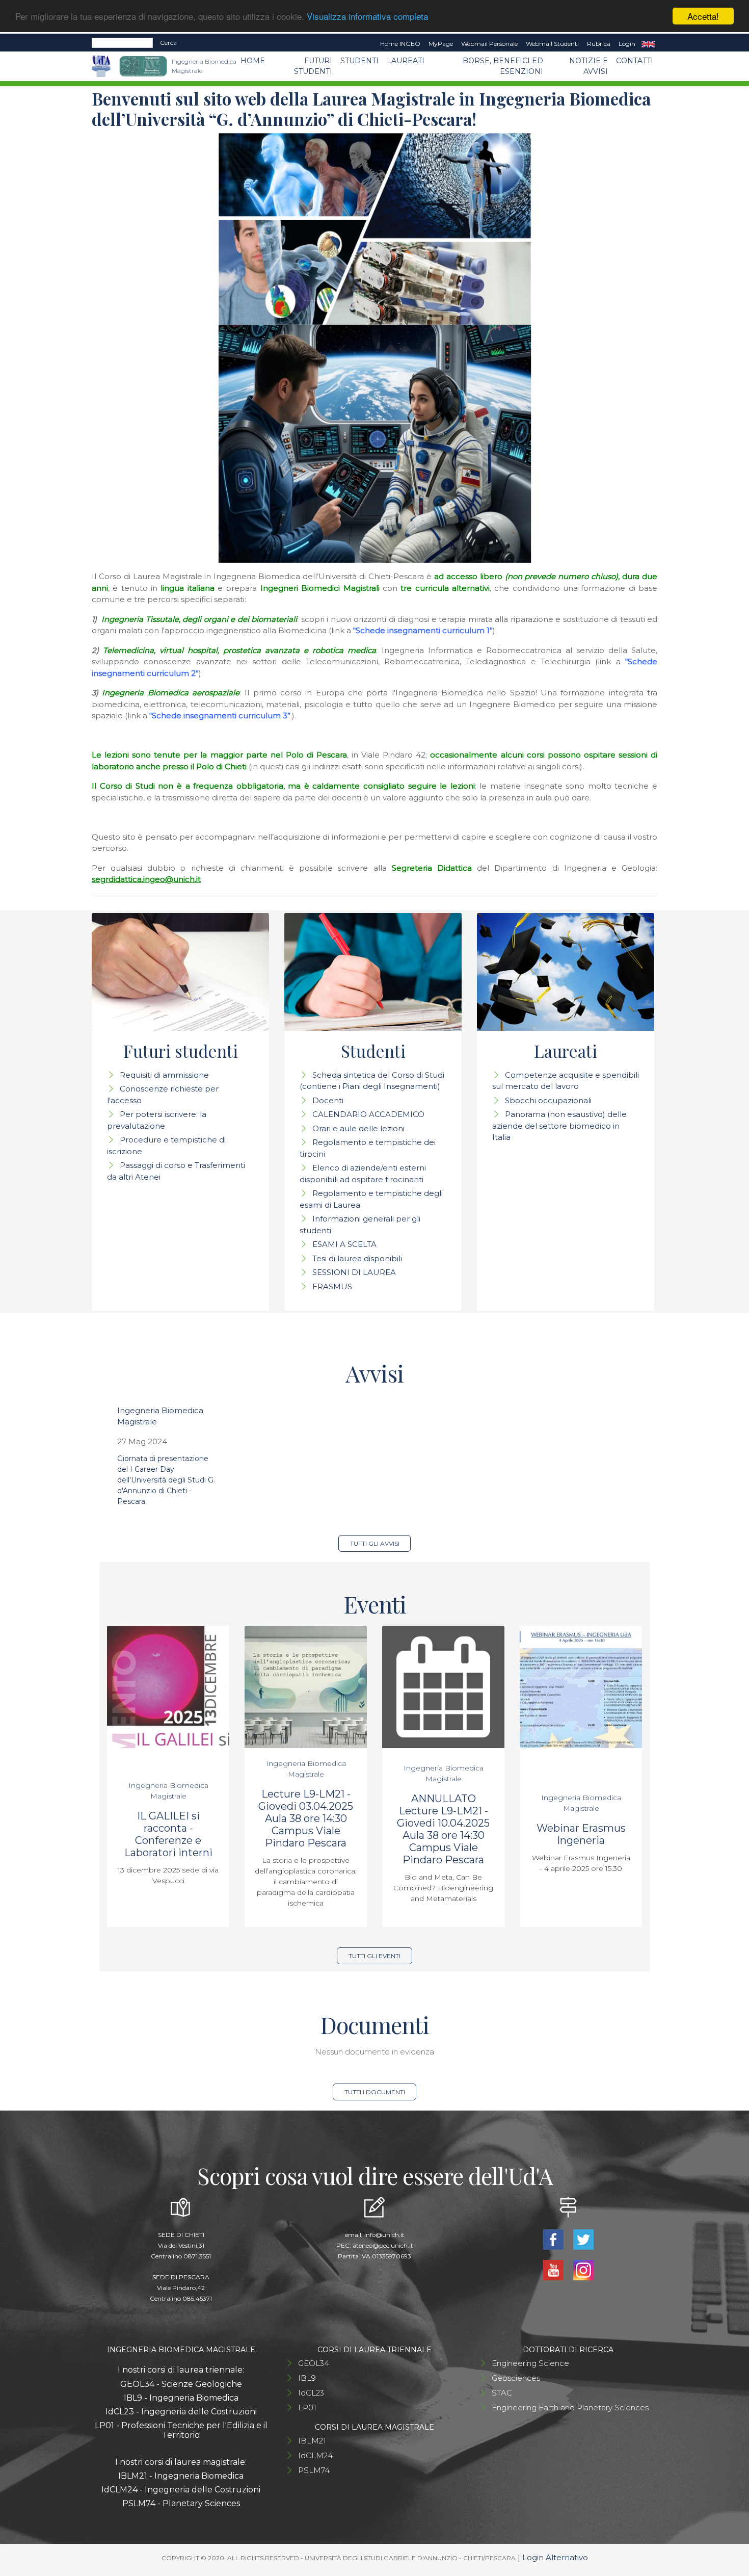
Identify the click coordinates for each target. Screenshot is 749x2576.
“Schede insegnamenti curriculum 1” (423, 630)
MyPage (441, 44)
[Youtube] (554, 2269)
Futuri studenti (313, 66)
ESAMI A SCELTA (344, 1244)
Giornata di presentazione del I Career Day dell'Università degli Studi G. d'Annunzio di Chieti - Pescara (166, 1480)
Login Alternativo (555, 2557)
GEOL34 (314, 2363)
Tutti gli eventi (374, 1956)
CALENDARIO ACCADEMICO (368, 1114)
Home (253, 61)
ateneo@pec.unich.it (383, 2245)
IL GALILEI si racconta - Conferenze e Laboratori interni (168, 1834)
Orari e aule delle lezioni (358, 1128)
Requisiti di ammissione (164, 1075)
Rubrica (599, 44)
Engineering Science (530, 2363)
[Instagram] (583, 2269)
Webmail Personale (489, 44)
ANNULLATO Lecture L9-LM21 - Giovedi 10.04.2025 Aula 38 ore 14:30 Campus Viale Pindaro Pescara (443, 1829)
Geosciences (516, 2378)
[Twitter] (583, 2239)
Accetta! (703, 16)
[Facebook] (554, 2239)
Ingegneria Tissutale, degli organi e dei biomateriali (199, 619)
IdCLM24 (315, 2455)
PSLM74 (314, 2470)
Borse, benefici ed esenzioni (503, 66)
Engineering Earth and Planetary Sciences (570, 2408)
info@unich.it (384, 2235)
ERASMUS (332, 1286)
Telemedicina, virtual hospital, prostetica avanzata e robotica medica (239, 650)
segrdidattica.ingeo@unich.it (146, 879)
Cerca (168, 43)
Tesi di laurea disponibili (357, 1258)
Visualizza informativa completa (367, 17)
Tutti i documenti (375, 2092)
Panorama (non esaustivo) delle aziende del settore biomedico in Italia (559, 1126)
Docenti (328, 1100)
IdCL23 (311, 2393)
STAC (502, 2393)
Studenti (359, 61)
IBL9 (307, 2378)
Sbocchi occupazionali (548, 1100)
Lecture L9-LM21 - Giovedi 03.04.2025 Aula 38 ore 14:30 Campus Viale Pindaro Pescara (306, 1818)
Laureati (406, 61)
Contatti (635, 61)
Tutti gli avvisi (375, 1543)
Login (627, 44)
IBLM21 (312, 2441)
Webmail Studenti (552, 44)
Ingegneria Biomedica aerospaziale (171, 693)
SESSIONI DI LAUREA (354, 1272)
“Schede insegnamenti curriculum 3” (220, 715)
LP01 (307, 2408)
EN (648, 44)
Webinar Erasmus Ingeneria (581, 1834)
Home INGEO (400, 44)
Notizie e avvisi (588, 66)
